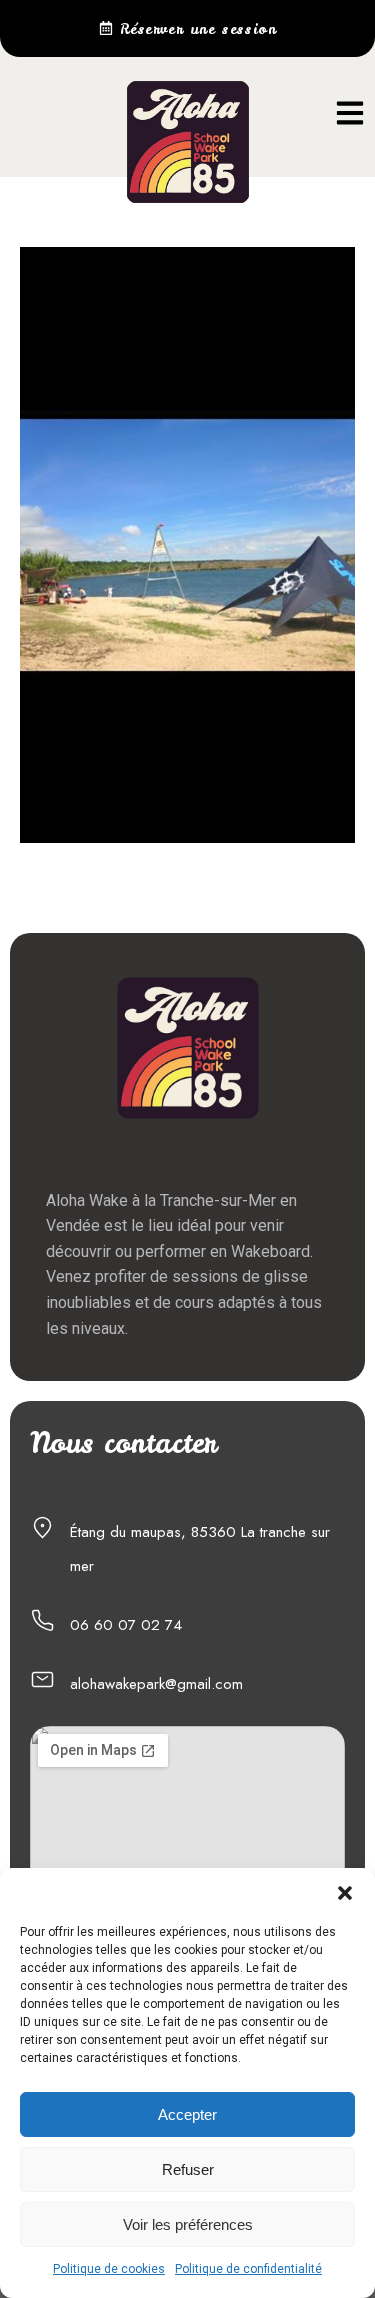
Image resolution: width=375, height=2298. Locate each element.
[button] (345, 1893)
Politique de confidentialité (248, 2269)
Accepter (187, 2114)
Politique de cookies (109, 2269)
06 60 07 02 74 (126, 1625)
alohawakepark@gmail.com (156, 1684)
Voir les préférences (188, 2224)
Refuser (188, 2169)
